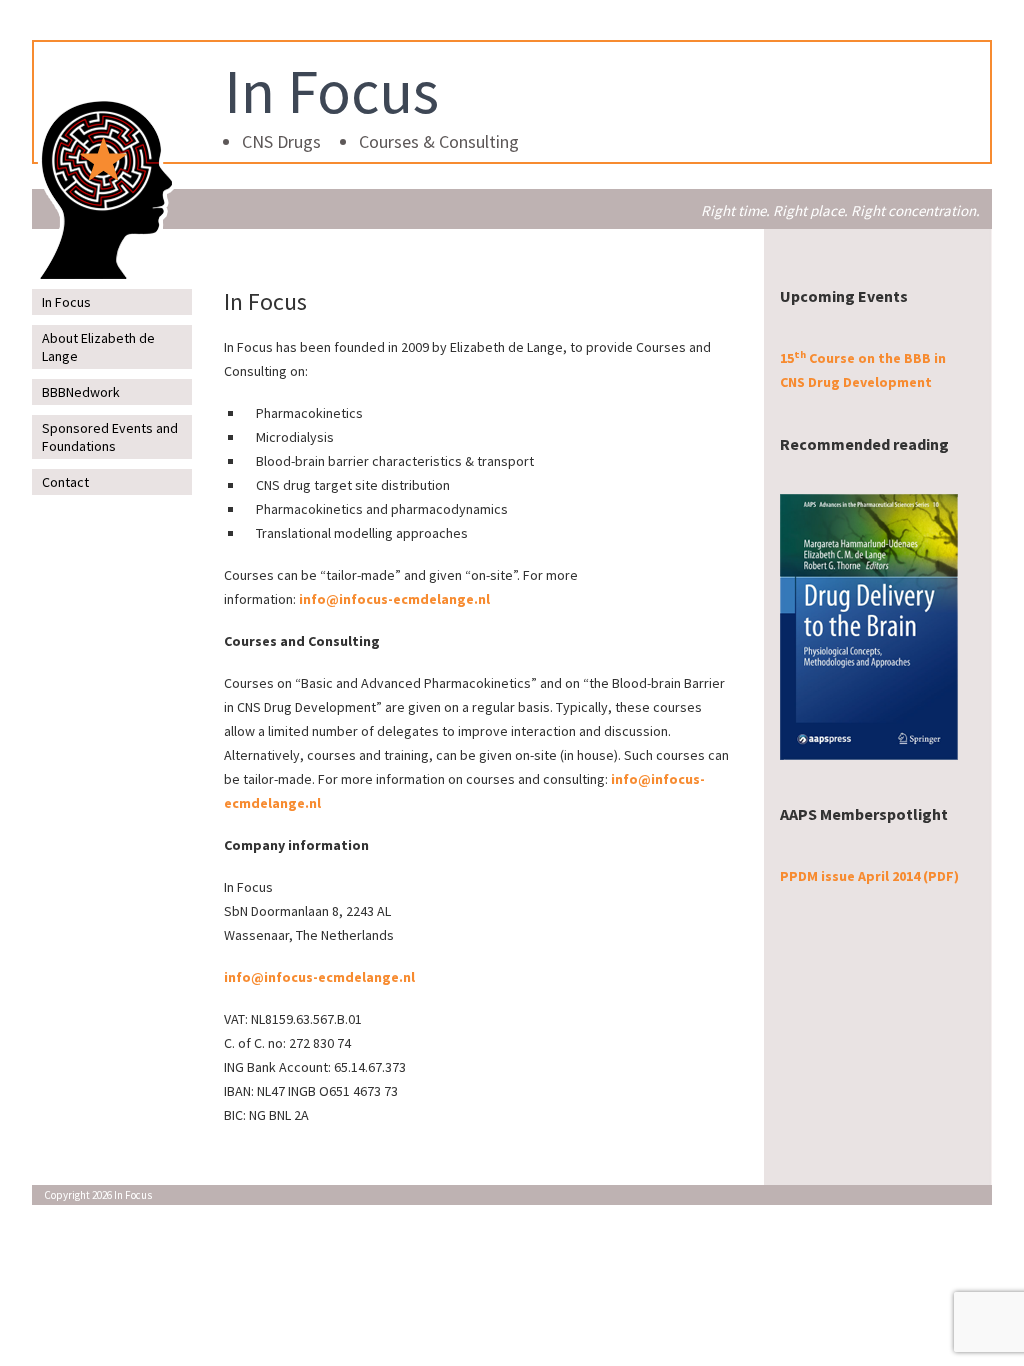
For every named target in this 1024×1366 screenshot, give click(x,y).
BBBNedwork (81, 392)
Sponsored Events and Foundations (110, 437)
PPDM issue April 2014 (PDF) (869, 876)
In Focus (331, 91)
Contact (65, 482)
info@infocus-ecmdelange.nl (394, 599)
